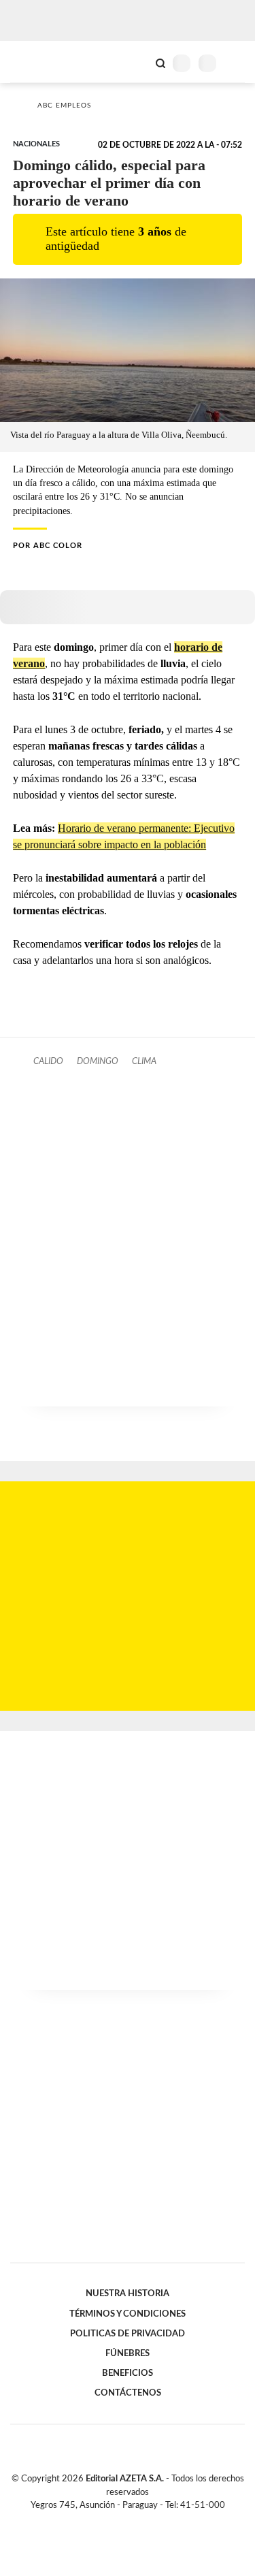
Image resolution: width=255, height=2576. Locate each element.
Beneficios (128, 2373)
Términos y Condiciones (128, 2314)
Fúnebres (128, 2353)
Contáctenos (128, 2393)
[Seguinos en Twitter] (122, 2521)
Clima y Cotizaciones (137, 62)
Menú (236, 63)
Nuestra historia (128, 2293)
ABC (36, 62)
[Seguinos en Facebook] (108, 2521)
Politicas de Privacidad (128, 2334)
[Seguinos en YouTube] (137, 2521)
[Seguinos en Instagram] (151, 2521)
